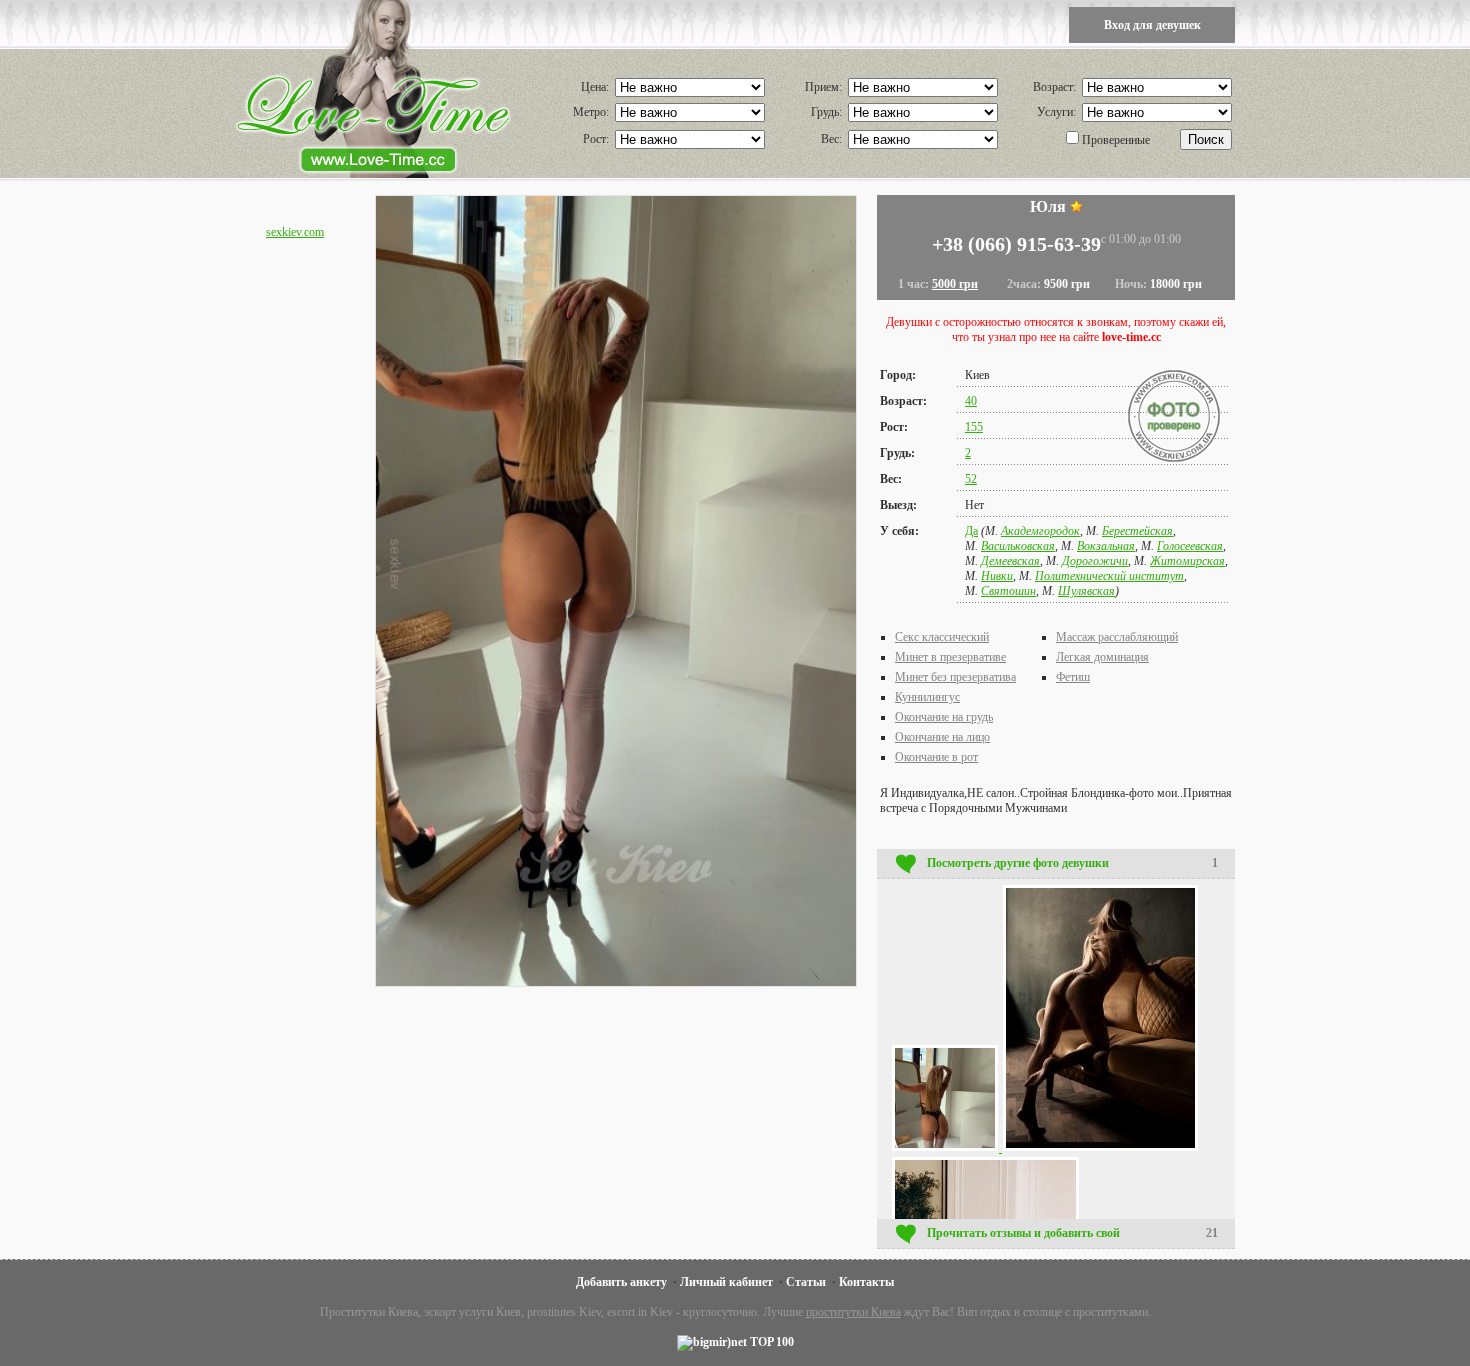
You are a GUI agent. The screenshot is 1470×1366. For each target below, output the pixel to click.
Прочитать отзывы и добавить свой (1072, 1233)
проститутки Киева (853, 1312)
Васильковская (1018, 546)
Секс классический (942, 637)
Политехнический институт (1109, 576)
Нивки (997, 576)
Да (971, 531)
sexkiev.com (295, 232)
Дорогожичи (1095, 561)
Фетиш (1073, 677)
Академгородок (1040, 531)
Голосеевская (1190, 546)
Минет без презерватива (955, 677)
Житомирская (1187, 561)
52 (971, 479)
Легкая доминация (1102, 657)
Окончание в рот (936, 757)
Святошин (1008, 591)
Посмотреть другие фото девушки (1072, 863)
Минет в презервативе (950, 657)
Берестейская (1137, 531)
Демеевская (1010, 561)
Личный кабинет (726, 1282)
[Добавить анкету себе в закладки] (1076, 206)
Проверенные (1116, 140)
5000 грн (955, 284)
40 (971, 401)
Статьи (806, 1282)
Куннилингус (927, 697)
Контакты (866, 1282)
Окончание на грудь (944, 717)
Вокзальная (1106, 546)
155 (974, 427)
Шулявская (1086, 591)
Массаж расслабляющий (1117, 637)
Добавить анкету (621, 1282)
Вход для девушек (1152, 25)
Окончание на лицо (942, 737)
